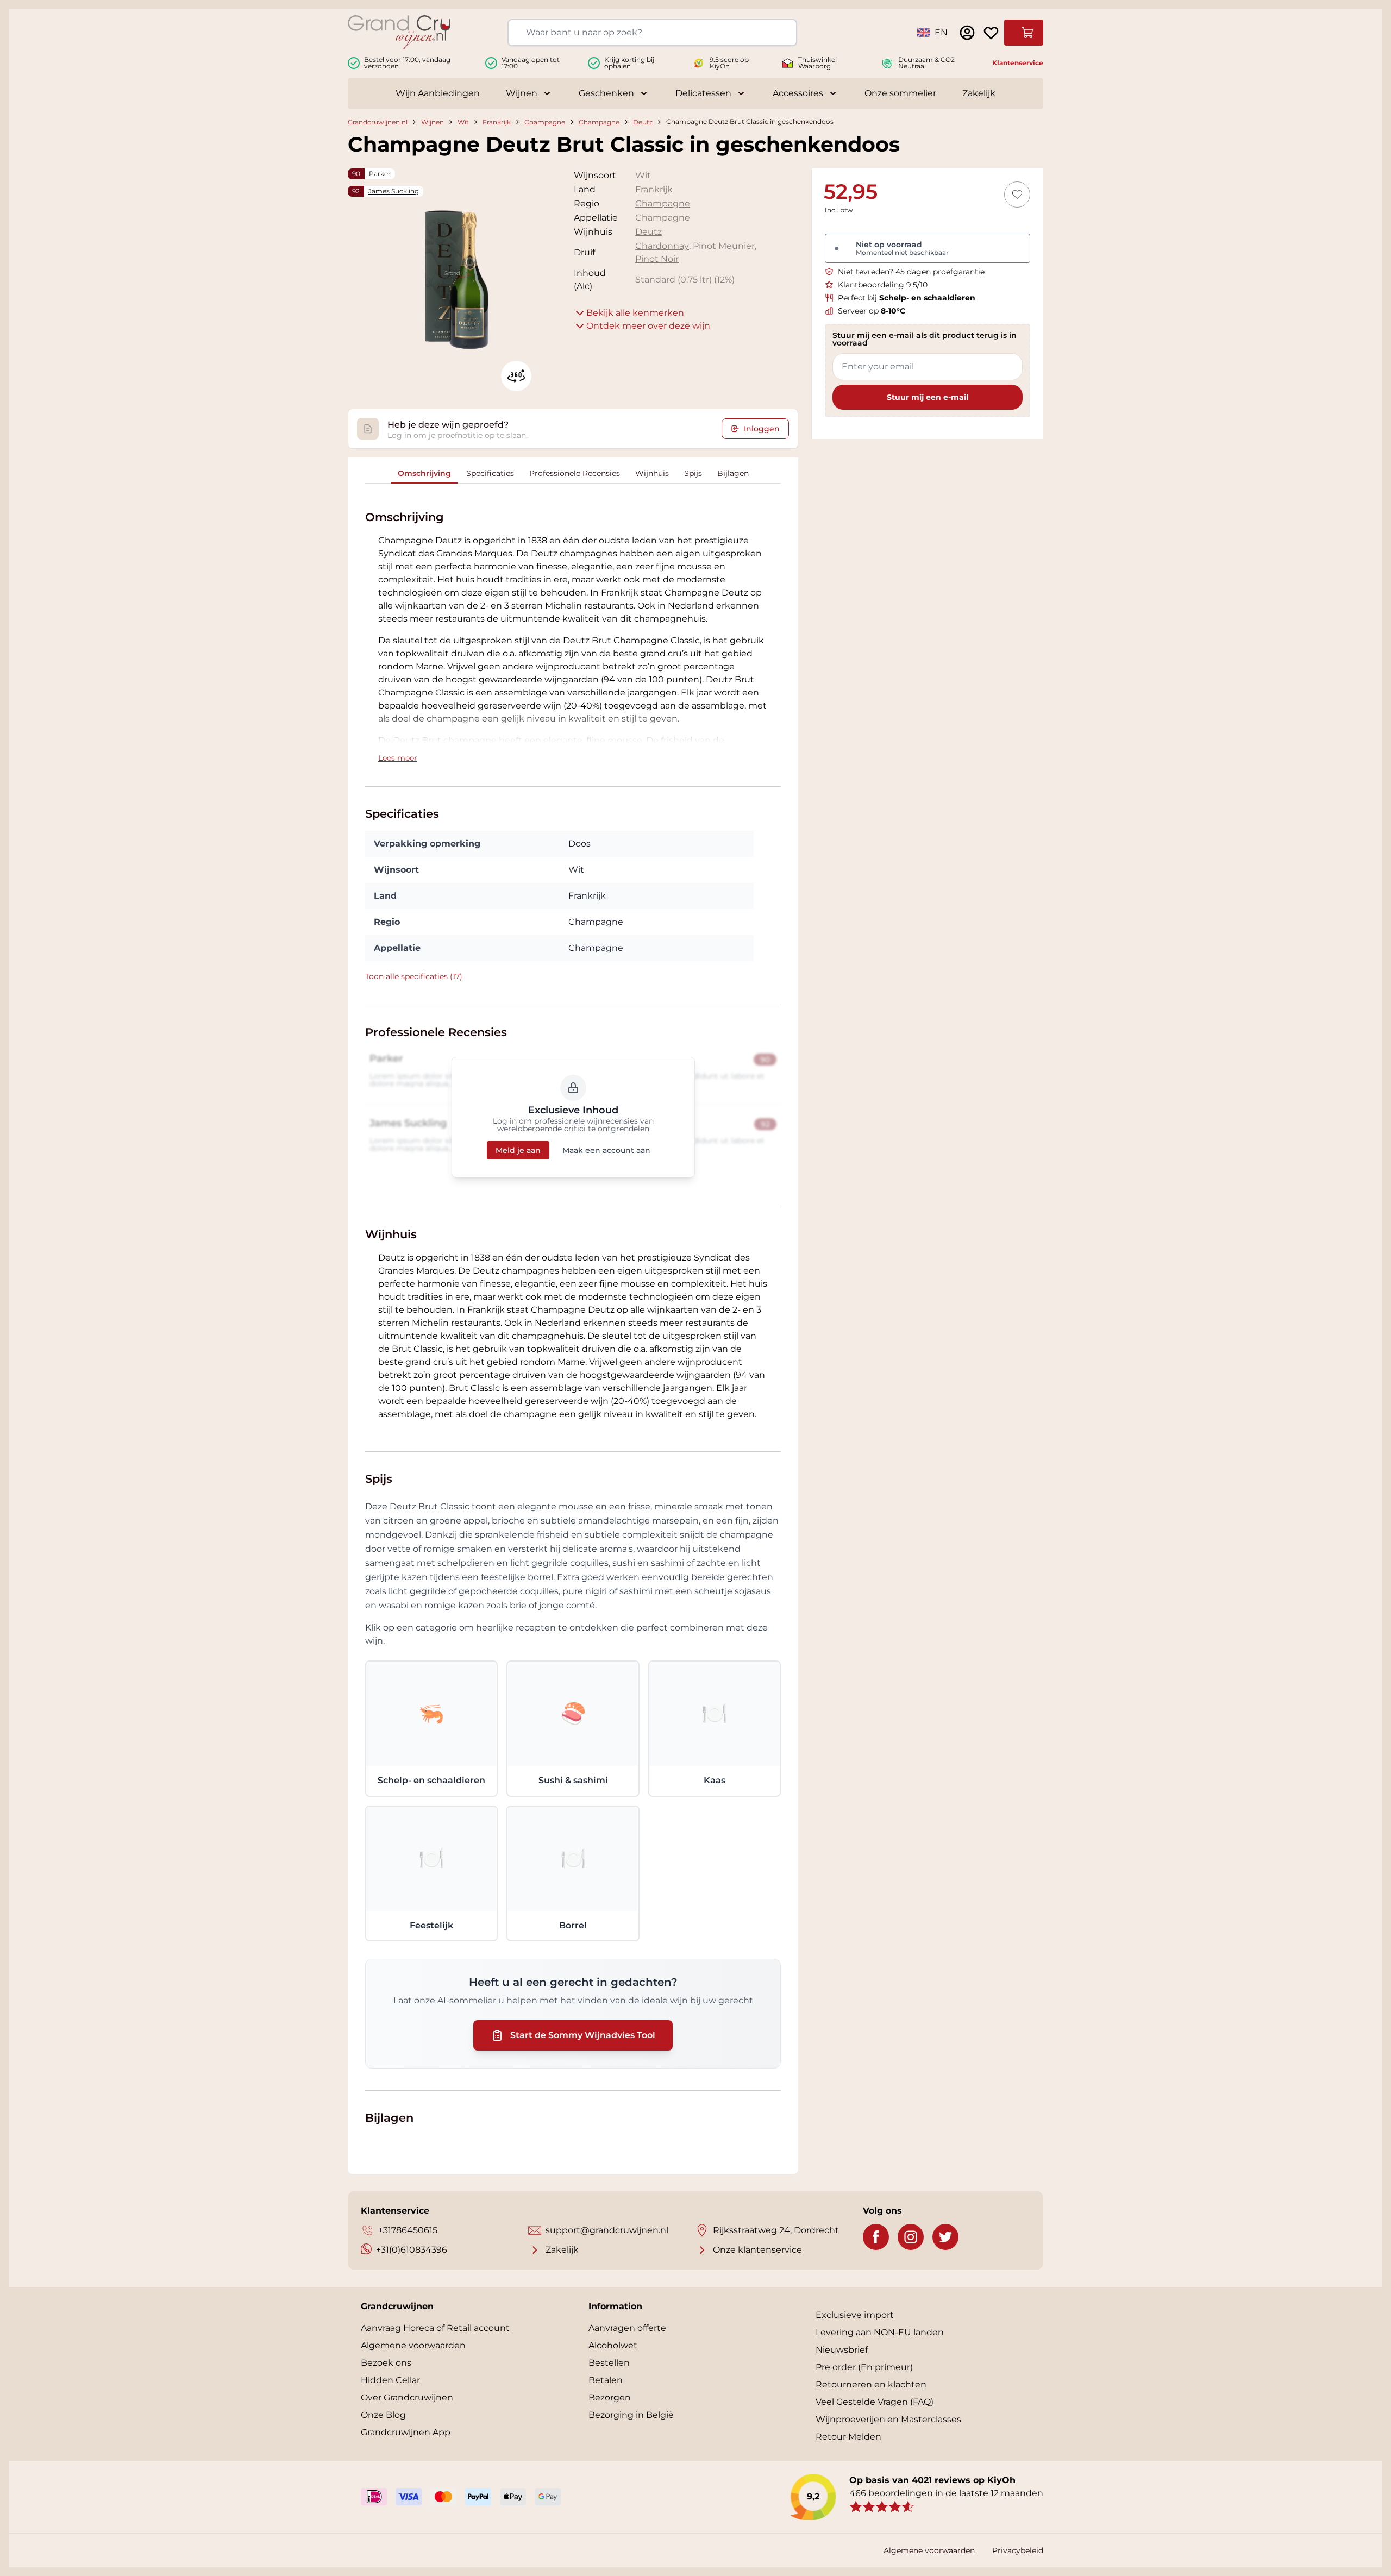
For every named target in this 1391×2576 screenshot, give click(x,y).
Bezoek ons (386, 2363)
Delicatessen (703, 93)
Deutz (643, 122)
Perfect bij (907, 298)
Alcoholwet (613, 2345)
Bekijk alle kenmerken (635, 313)
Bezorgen (610, 2398)
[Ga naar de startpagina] (399, 32)
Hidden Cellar (390, 2380)
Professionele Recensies (575, 473)
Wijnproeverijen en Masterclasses (888, 2419)
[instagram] (911, 2237)
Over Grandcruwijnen (407, 2398)
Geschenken (606, 93)
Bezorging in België (631, 2415)
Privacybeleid (1018, 2550)
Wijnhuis (652, 473)
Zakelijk (979, 93)
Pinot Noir (657, 259)
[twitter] (945, 2237)
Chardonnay (662, 246)
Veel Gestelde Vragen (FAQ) (875, 2402)
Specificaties (490, 473)
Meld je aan (518, 1150)
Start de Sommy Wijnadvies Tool (583, 2035)
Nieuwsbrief (842, 2350)
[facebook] (876, 2237)
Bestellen (609, 2363)
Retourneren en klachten (871, 2384)
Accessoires (798, 93)
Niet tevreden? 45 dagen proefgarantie (911, 272)
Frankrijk (497, 122)
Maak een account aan (606, 1150)
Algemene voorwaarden (413, 2345)
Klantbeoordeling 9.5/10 (883, 285)
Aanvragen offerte (627, 2328)
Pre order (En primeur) (864, 2367)
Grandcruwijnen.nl (378, 122)
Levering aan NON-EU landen (880, 2332)
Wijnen (522, 93)
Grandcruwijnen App (406, 2432)
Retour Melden (848, 2437)
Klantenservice (1018, 63)
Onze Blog (383, 2415)
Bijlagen (733, 473)
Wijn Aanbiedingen (438, 93)
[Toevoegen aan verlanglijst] (1017, 195)
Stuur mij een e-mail (928, 397)
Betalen (606, 2380)
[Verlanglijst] (991, 33)
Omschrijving (424, 473)
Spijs (693, 473)
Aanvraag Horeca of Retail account (435, 2328)
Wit (463, 122)
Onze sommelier (900, 93)
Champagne (545, 122)
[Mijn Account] (967, 33)
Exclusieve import (855, 2315)
